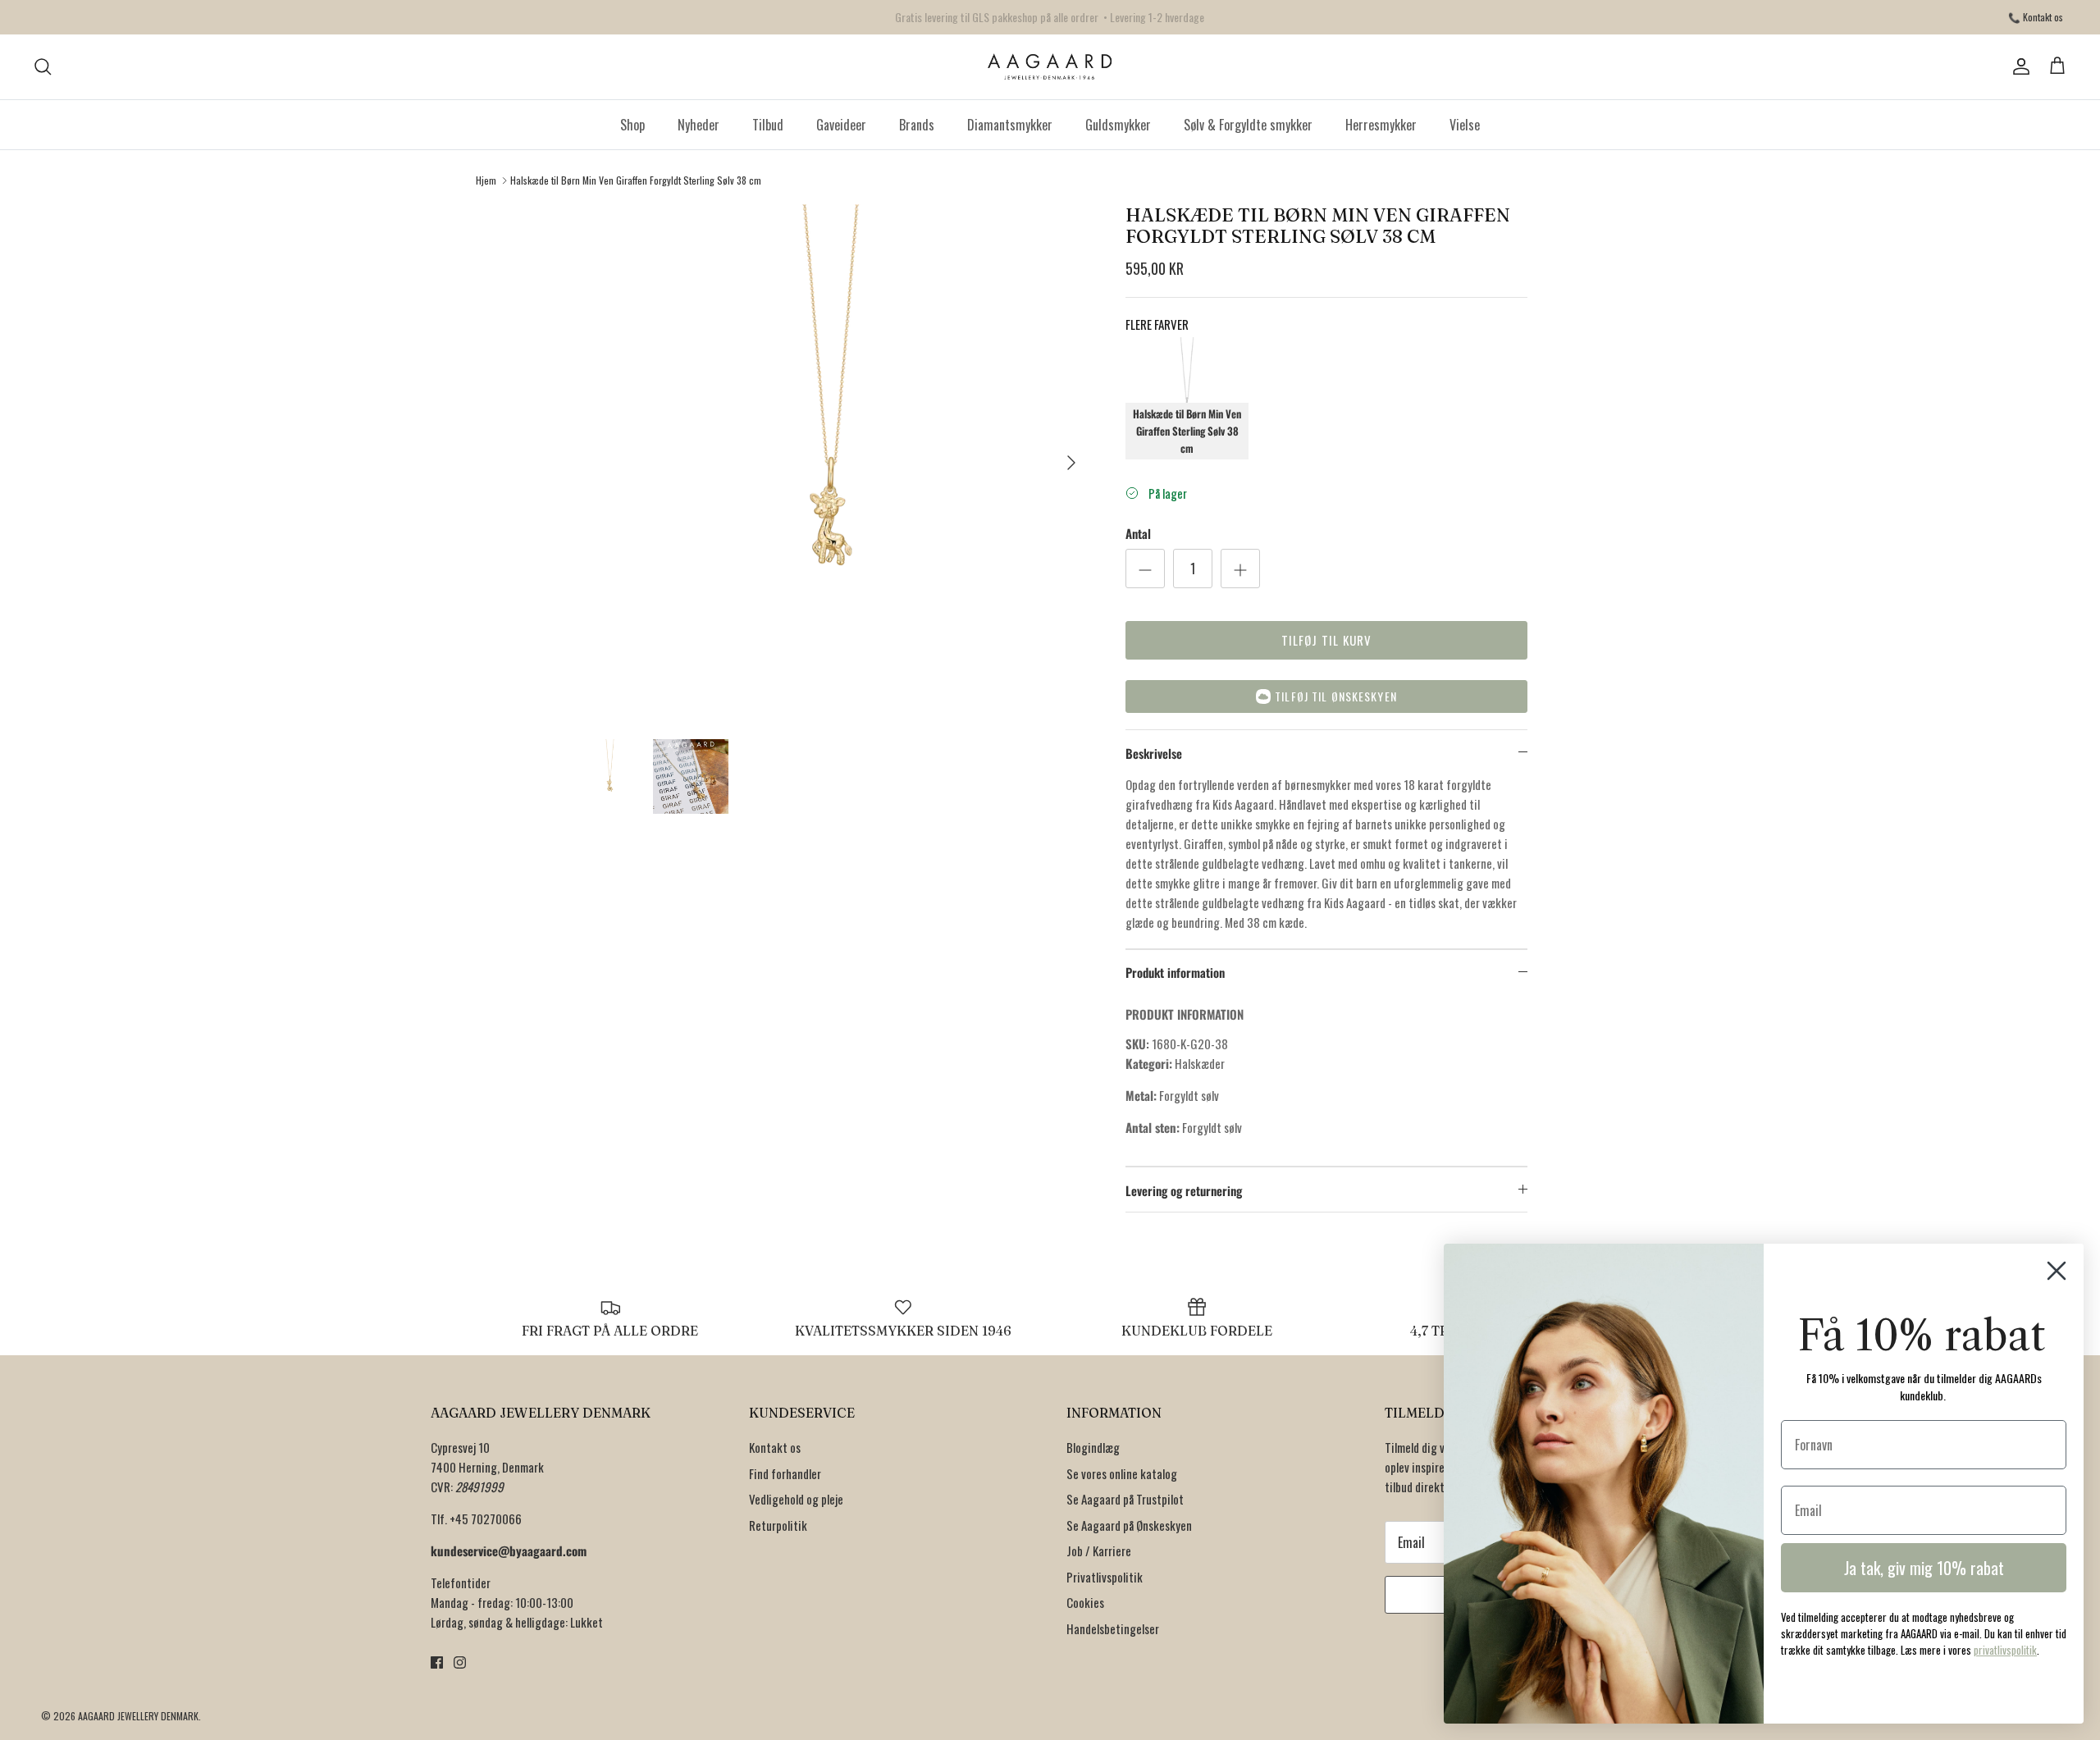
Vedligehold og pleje (796, 1499)
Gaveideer (841, 125)
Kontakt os (775, 1447)
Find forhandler (785, 1473)
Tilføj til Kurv (1327, 640)
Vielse (1465, 125)
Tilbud (768, 125)
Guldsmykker (1118, 125)
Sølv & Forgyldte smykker (1248, 125)
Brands (917, 125)
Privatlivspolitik (1105, 1577)
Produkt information (1175, 972)
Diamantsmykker (1010, 125)
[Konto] (2018, 66)
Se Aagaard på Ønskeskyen (1129, 1525)
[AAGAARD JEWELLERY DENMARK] (1050, 67)
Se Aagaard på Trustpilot (1125, 1499)
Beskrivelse (1154, 753)
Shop (632, 125)
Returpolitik (778, 1525)
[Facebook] (437, 1662)
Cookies (1085, 1602)
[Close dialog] (2057, 1271)
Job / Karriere (1099, 1550)
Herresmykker (1381, 125)
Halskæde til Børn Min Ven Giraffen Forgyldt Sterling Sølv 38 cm (636, 180)
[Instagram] (460, 1662)
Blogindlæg (1093, 1447)
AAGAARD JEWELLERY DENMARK (138, 1716)
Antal (1138, 534)
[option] (831, 463)
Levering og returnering (1184, 1190)
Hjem (486, 180)
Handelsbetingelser (1113, 1628)
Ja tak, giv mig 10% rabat (1924, 1568)
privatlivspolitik (2005, 1650)
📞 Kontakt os (2036, 17)
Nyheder (698, 125)
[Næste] (1071, 463)
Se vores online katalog (1122, 1473)
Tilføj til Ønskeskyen (1336, 696)
